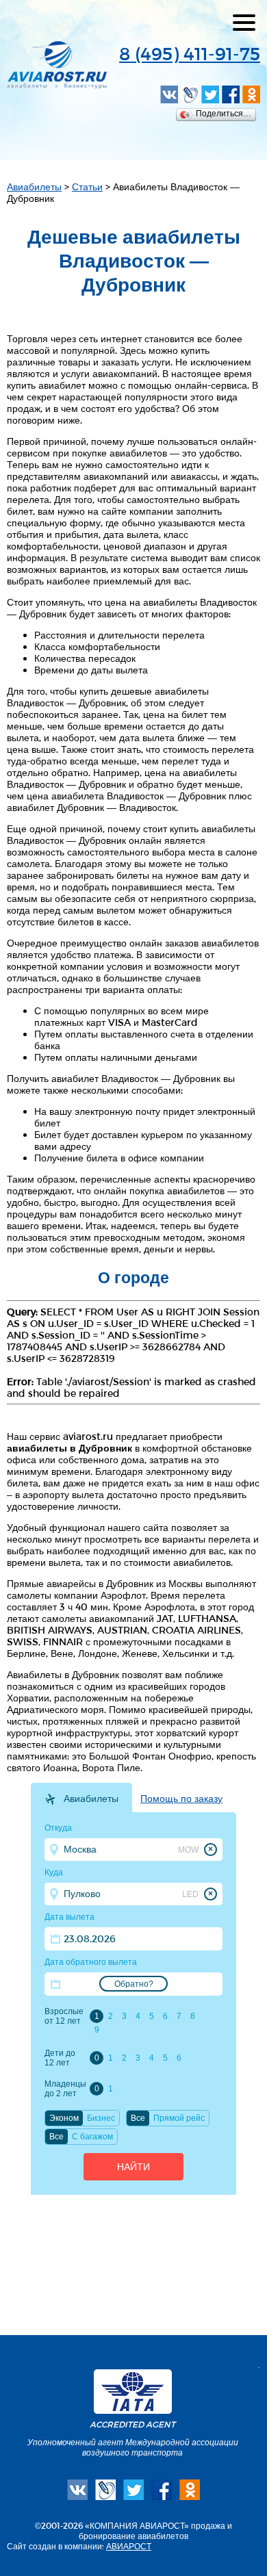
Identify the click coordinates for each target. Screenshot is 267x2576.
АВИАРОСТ (129, 2546)
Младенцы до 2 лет (65, 2089)
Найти (133, 2167)
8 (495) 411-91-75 (190, 53)
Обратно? (134, 1984)
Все (138, 2118)
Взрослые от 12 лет (64, 2016)
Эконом (64, 2118)
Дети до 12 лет (60, 2058)
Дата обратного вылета (91, 1962)
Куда (54, 1872)
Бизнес (101, 2118)
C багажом (92, 2137)
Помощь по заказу (181, 1799)
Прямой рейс (179, 2118)
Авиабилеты (34, 186)
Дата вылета (69, 1917)
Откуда (58, 1828)
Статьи (87, 186)
